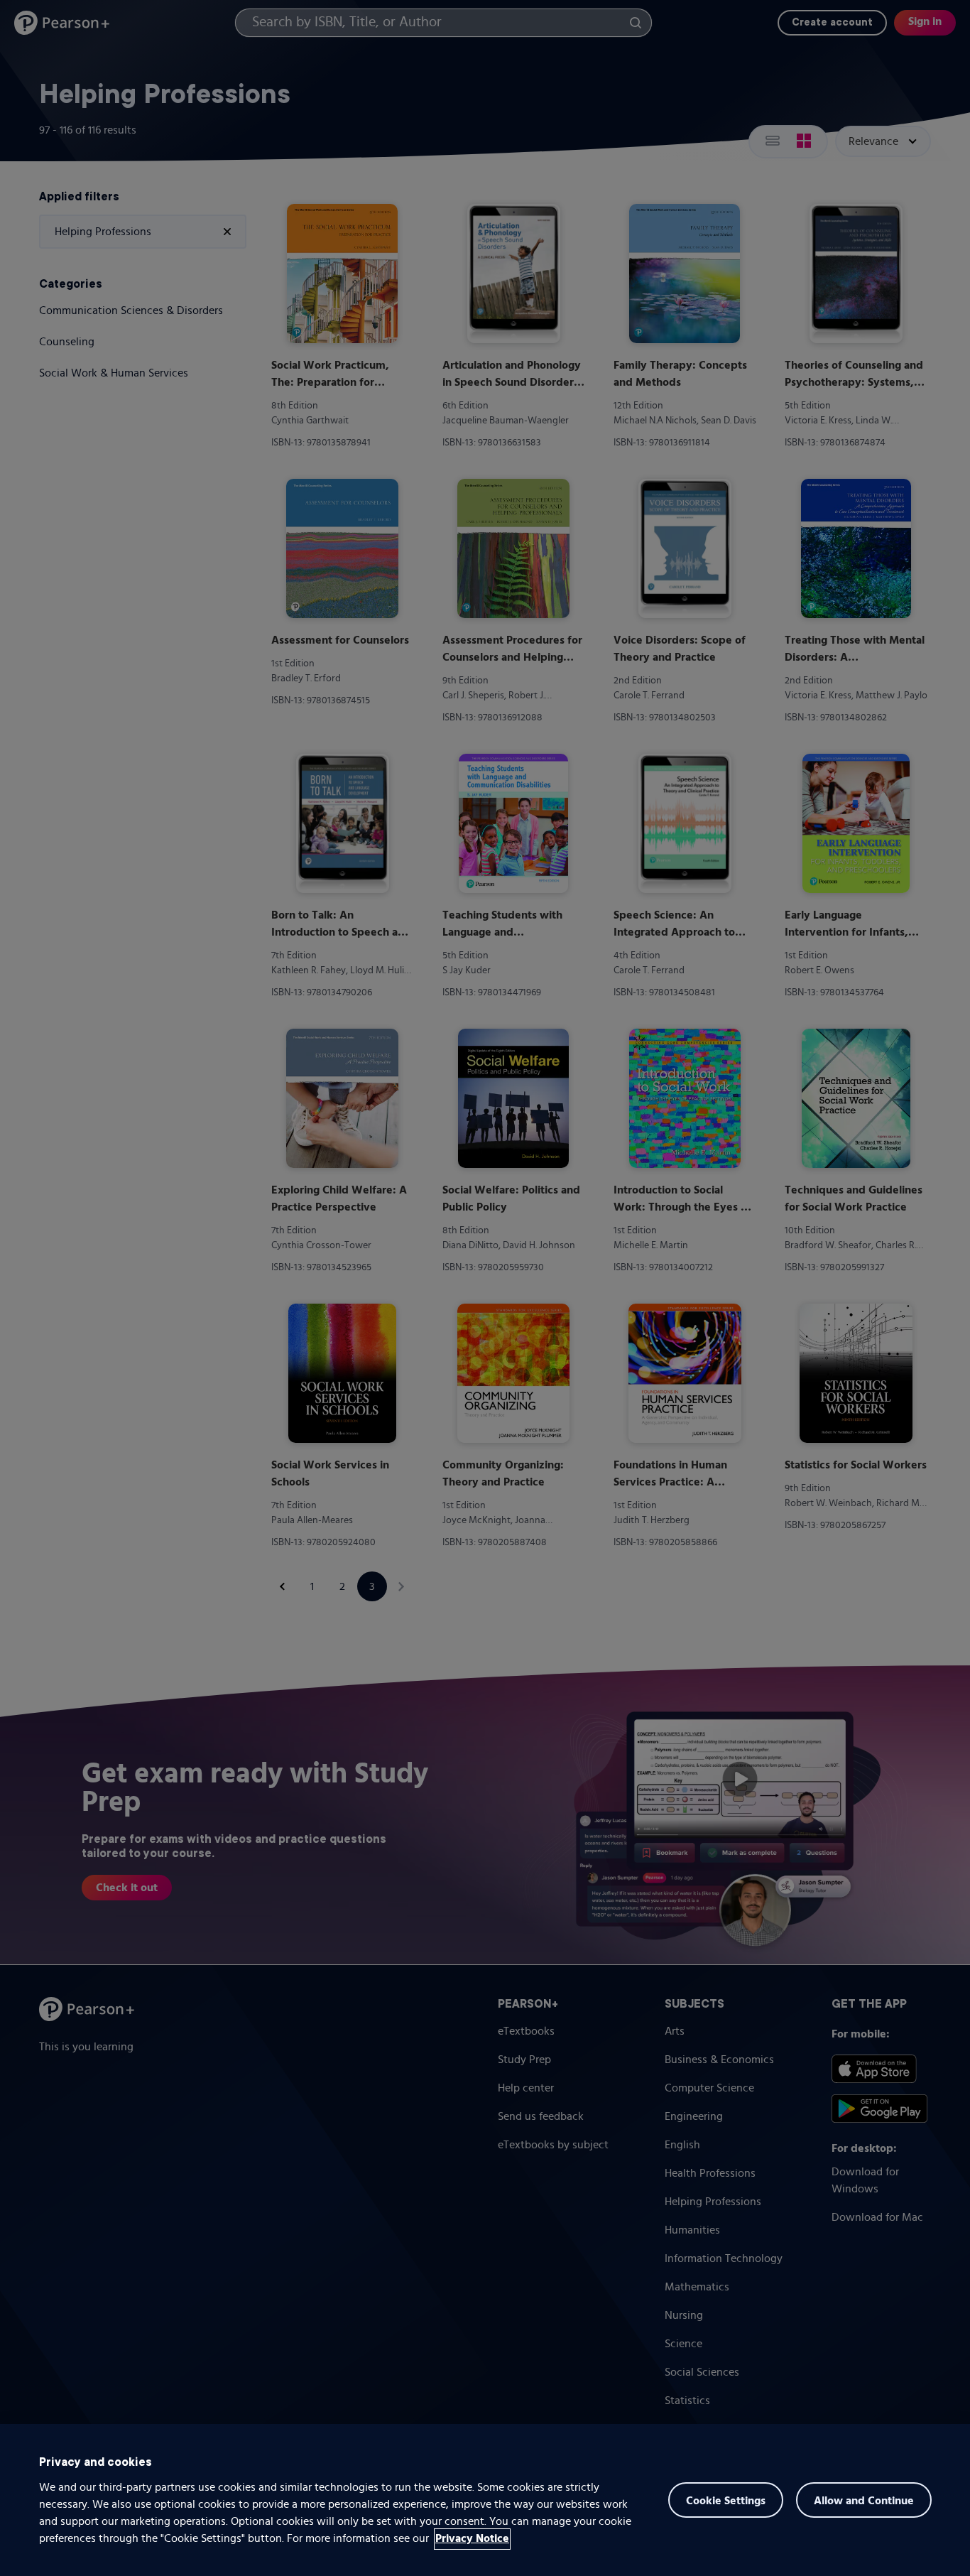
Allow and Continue (864, 2501)
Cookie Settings (726, 2501)
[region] (485, 2500)
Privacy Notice (472, 2539)
